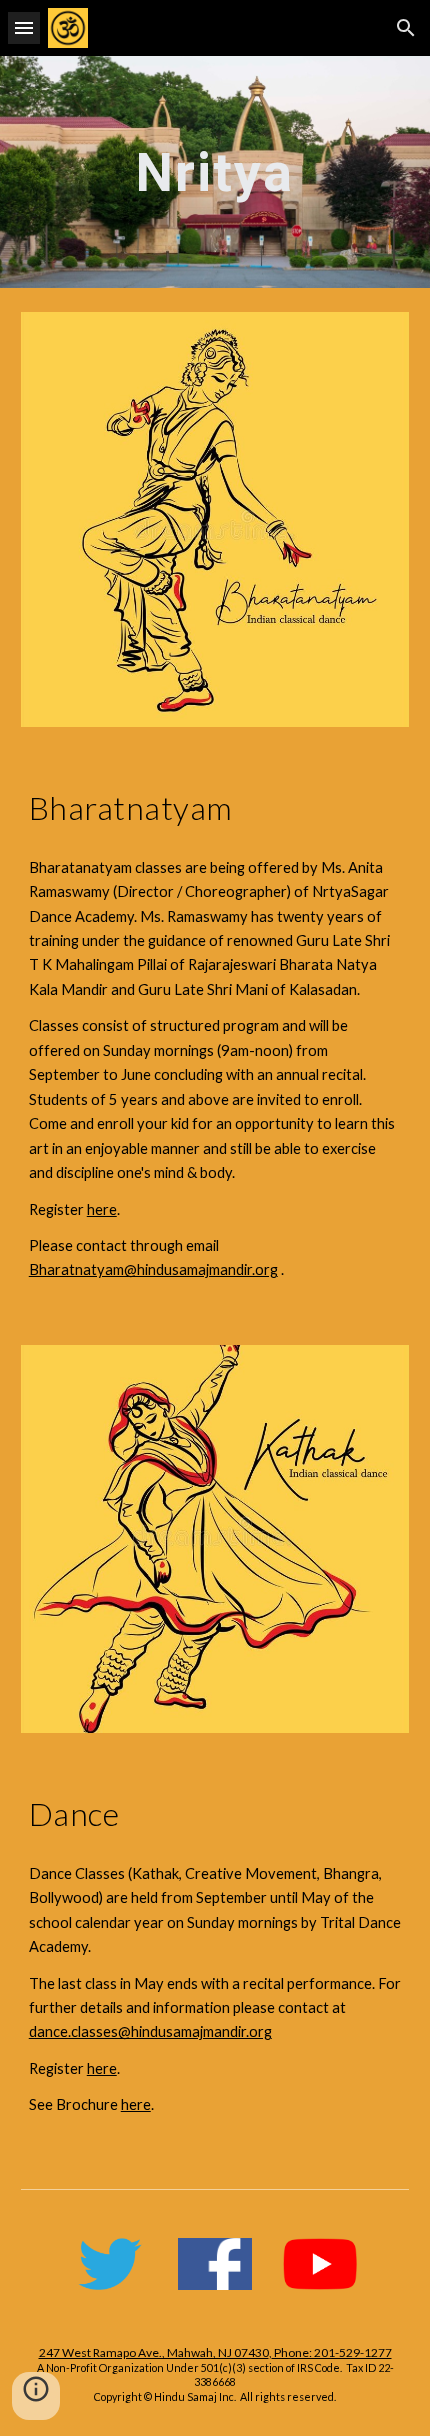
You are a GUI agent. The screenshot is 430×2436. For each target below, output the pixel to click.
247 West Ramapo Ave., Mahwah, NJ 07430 (154, 2352)
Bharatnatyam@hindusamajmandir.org (153, 1269)
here (102, 1209)
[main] (215, 172)
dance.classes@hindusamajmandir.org (150, 2031)
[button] (24, 27)
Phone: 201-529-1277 (332, 2352)
